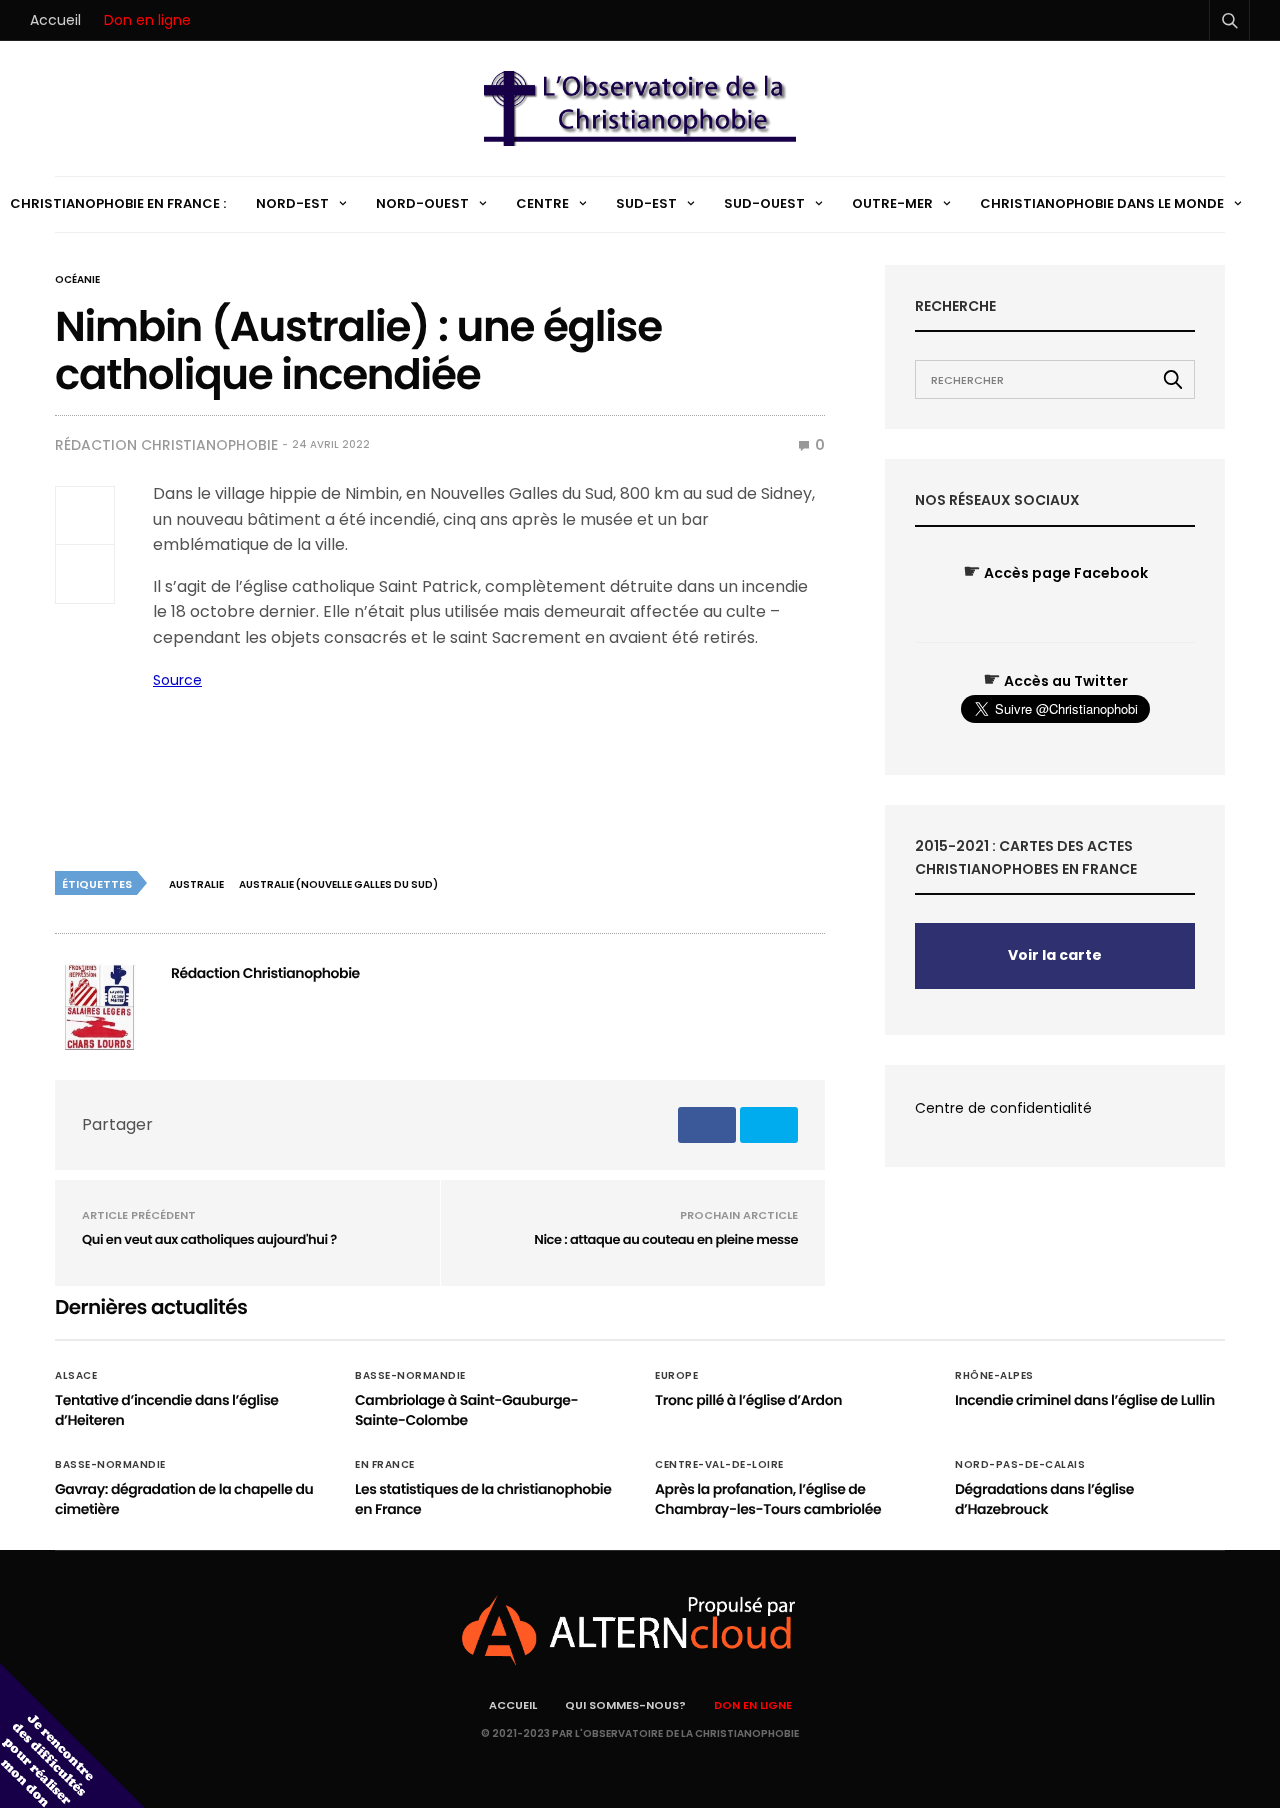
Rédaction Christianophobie (166, 445)
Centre (542, 203)
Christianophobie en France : (118, 203)
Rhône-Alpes (994, 1376)
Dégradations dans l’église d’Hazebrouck (1044, 1499)
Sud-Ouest (764, 203)
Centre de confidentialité (1003, 1108)
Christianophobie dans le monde (1102, 203)
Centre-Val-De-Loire (719, 1465)
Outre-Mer (892, 203)
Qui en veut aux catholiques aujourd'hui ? (209, 1239)
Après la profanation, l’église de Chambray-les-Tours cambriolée (768, 1499)
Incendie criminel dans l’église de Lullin (1085, 1400)
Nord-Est (292, 203)
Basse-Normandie (410, 1376)
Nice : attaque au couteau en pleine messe (666, 1239)
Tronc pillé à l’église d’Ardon (748, 1400)
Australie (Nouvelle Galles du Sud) (338, 884)
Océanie (77, 280)
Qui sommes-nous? (625, 1705)
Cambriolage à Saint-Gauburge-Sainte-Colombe (466, 1410)
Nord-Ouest (422, 203)
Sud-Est (646, 203)
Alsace (76, 1376)
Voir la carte (1055, 955)
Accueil (55, 20)
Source (177, 680)
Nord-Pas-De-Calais (1020, 1465)
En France (385, 1465)
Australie (196, 884)
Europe (676, 1376)
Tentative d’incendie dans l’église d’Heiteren (167, 1410)
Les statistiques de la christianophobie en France (483, 1499)
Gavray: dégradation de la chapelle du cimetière (184, 1499)
